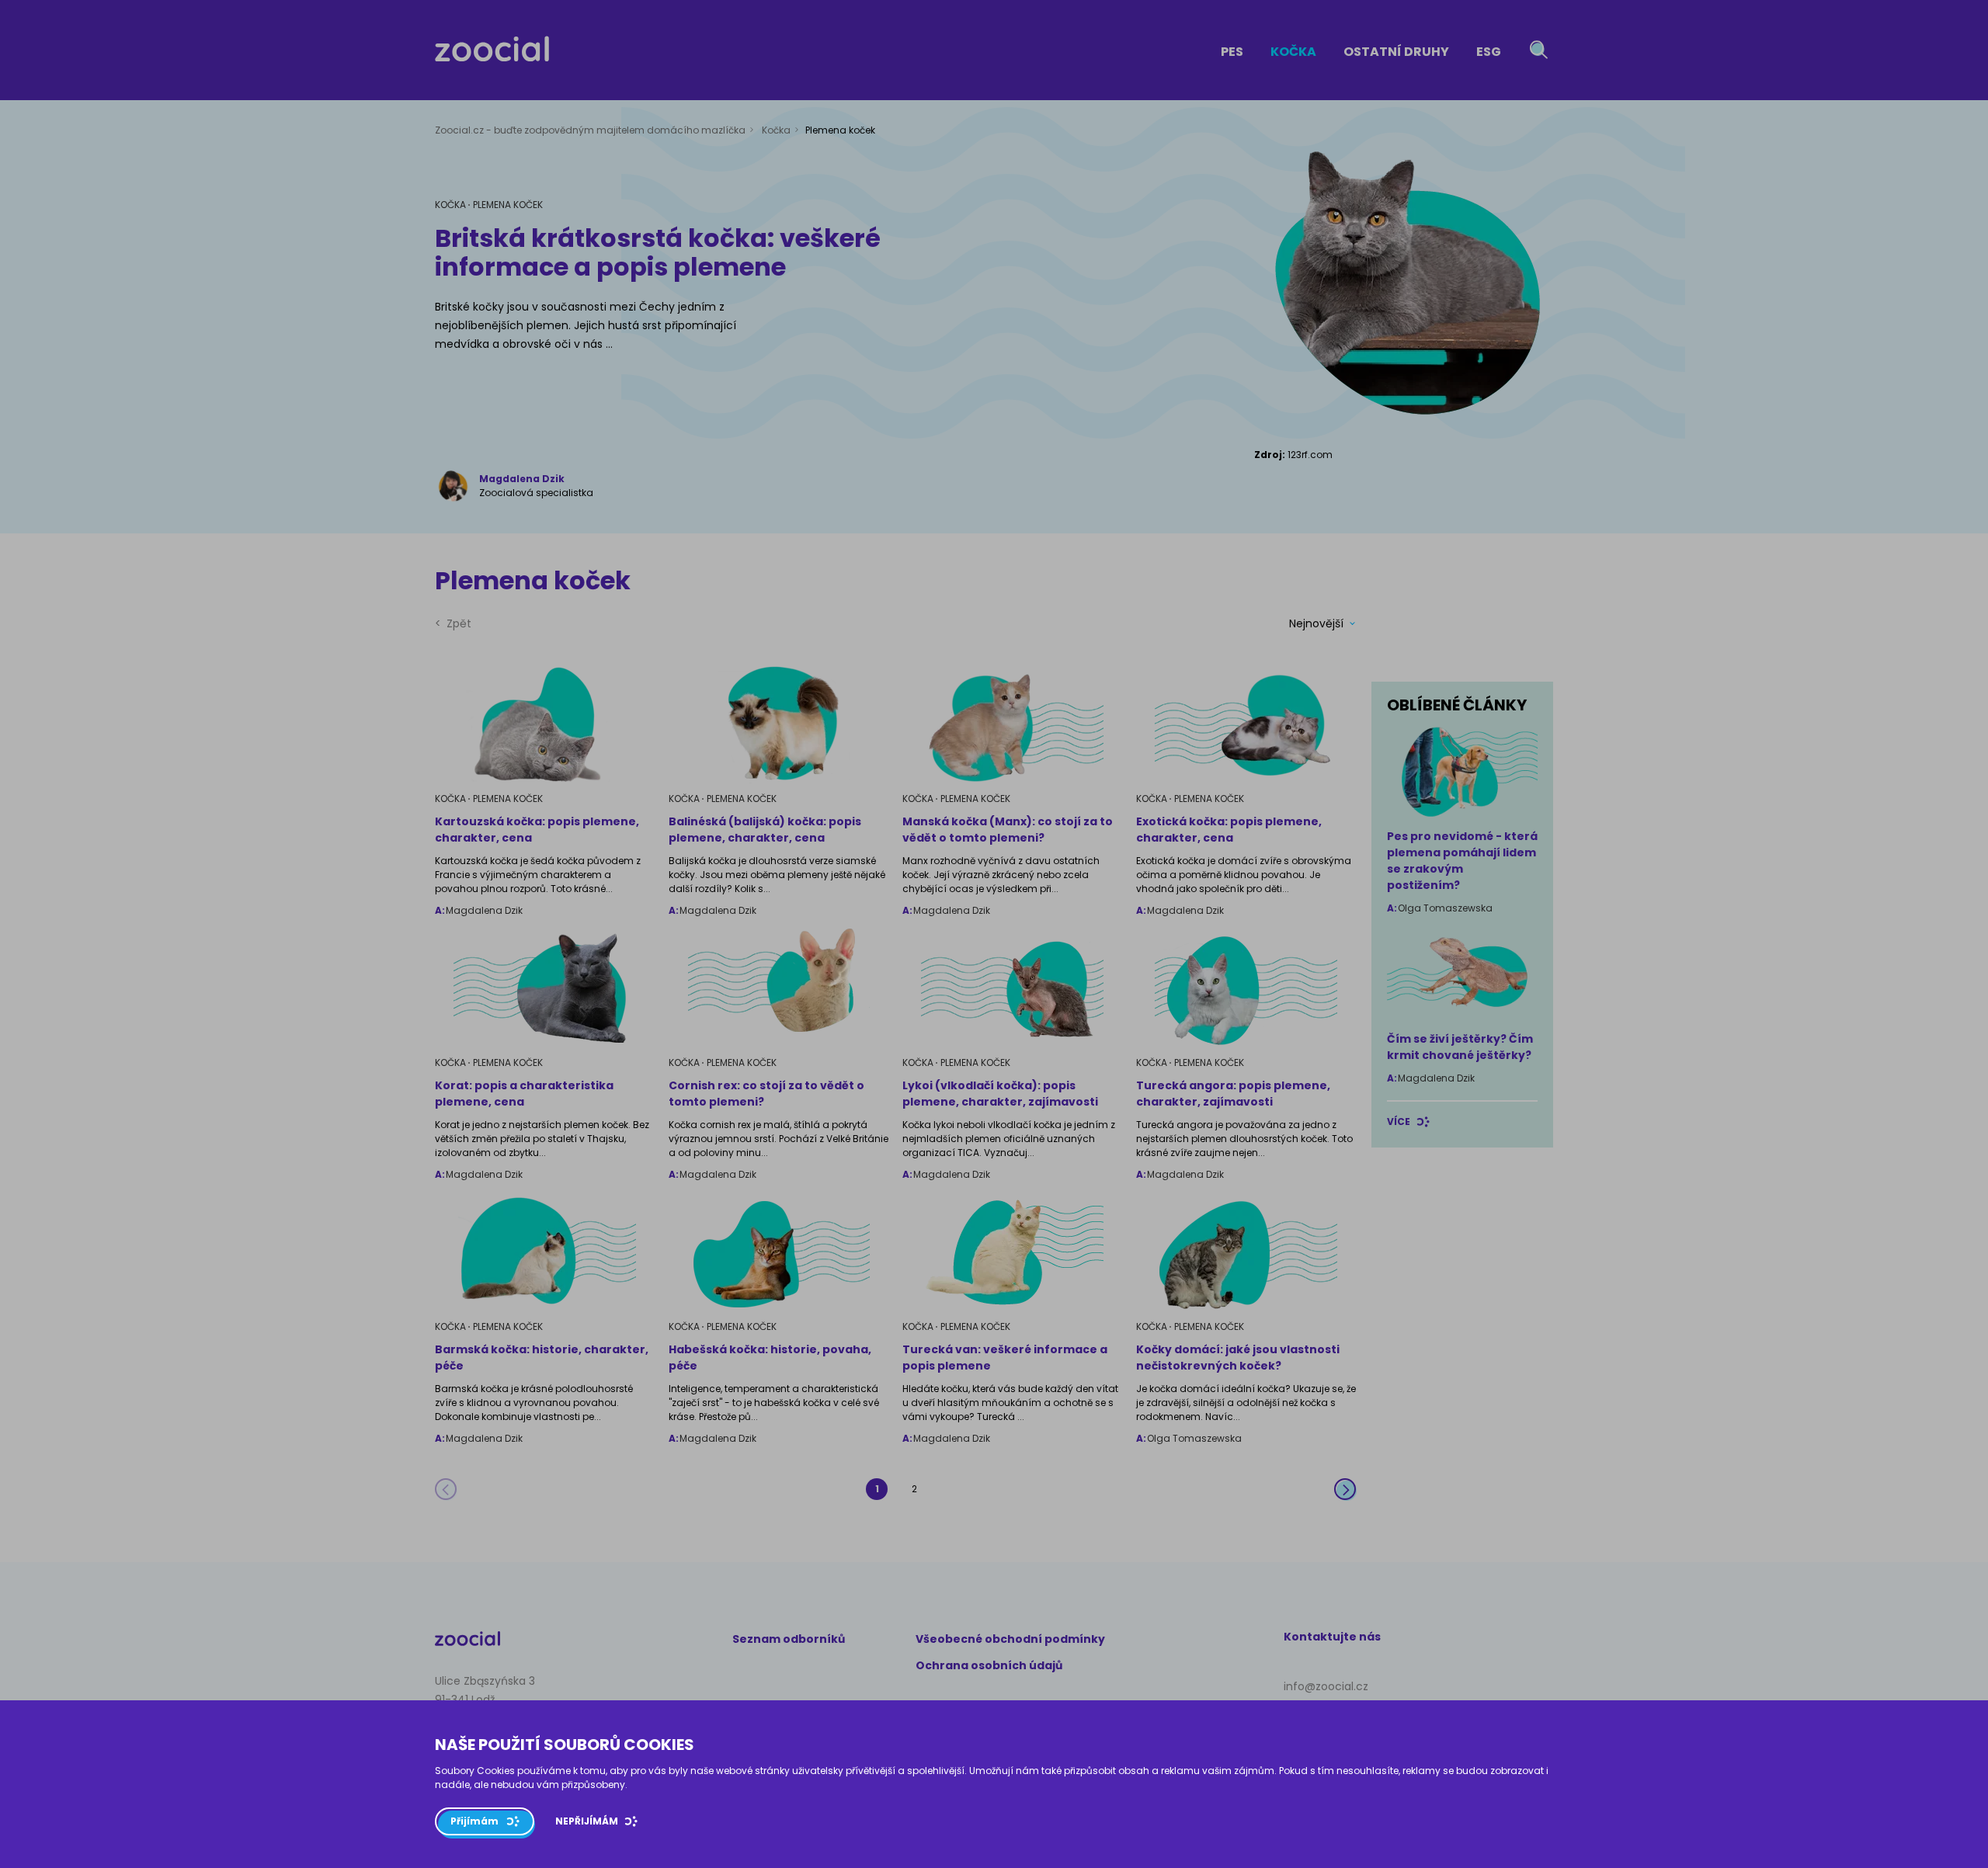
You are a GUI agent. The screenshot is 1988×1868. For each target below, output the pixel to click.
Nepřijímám (587, 1821)
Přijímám (474, 1821)
